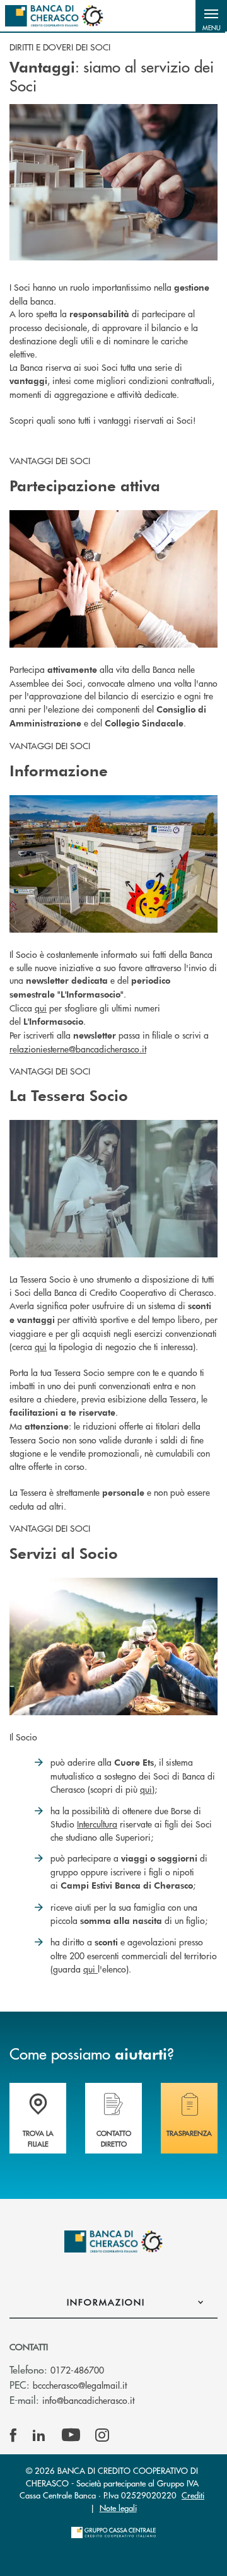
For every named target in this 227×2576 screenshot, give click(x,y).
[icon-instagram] (102, 2435)
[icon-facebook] (13, 2435)
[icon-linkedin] (39, 2435)
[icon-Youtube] (71, 2435)
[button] (211, 16)
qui (41, 1008)
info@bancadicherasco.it (88, 2400)
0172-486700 (77, 2370)
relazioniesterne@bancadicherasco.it (78, 1049)
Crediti (193, 2495)
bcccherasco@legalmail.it (80, 2385)
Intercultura (97, 1824)
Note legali (118, 2508)
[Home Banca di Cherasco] (54, 16)
